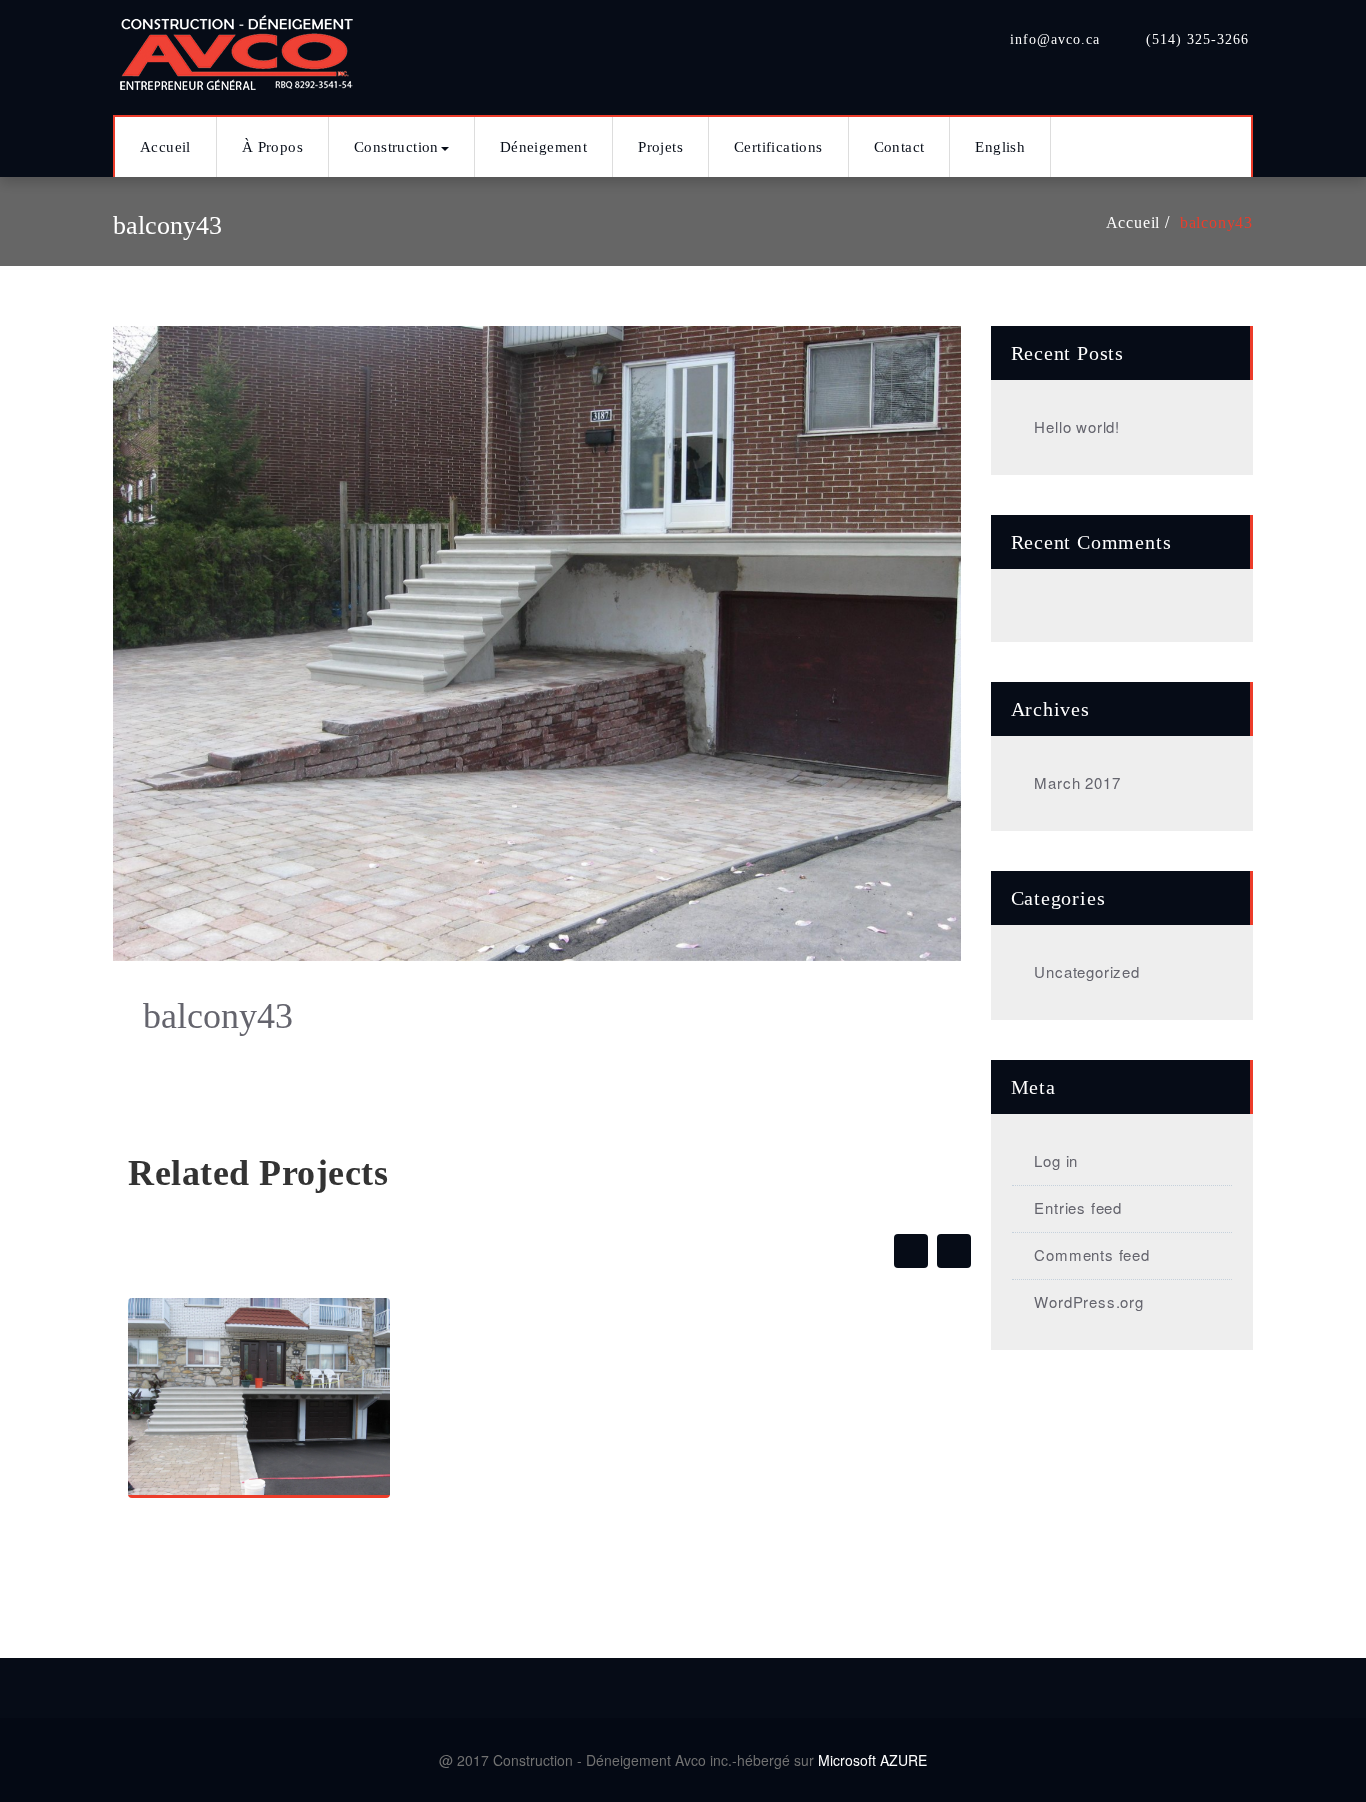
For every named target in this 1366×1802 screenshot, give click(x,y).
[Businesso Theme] (238, 47)
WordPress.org (1088, 1301)
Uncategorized (1086, 971)
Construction (396, 147)
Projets (660, 147)
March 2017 (1077, 782)
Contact (899, 147)
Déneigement (543, 147)
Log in (1056, 1160)
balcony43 (1216, 222)
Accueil (165, 147)
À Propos (272, 147)
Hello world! (1077, 426)
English (1000, 147)
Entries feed (1078, 1207)
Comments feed (1091, 1254)
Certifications (778, 147)
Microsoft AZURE (872, 1760)
